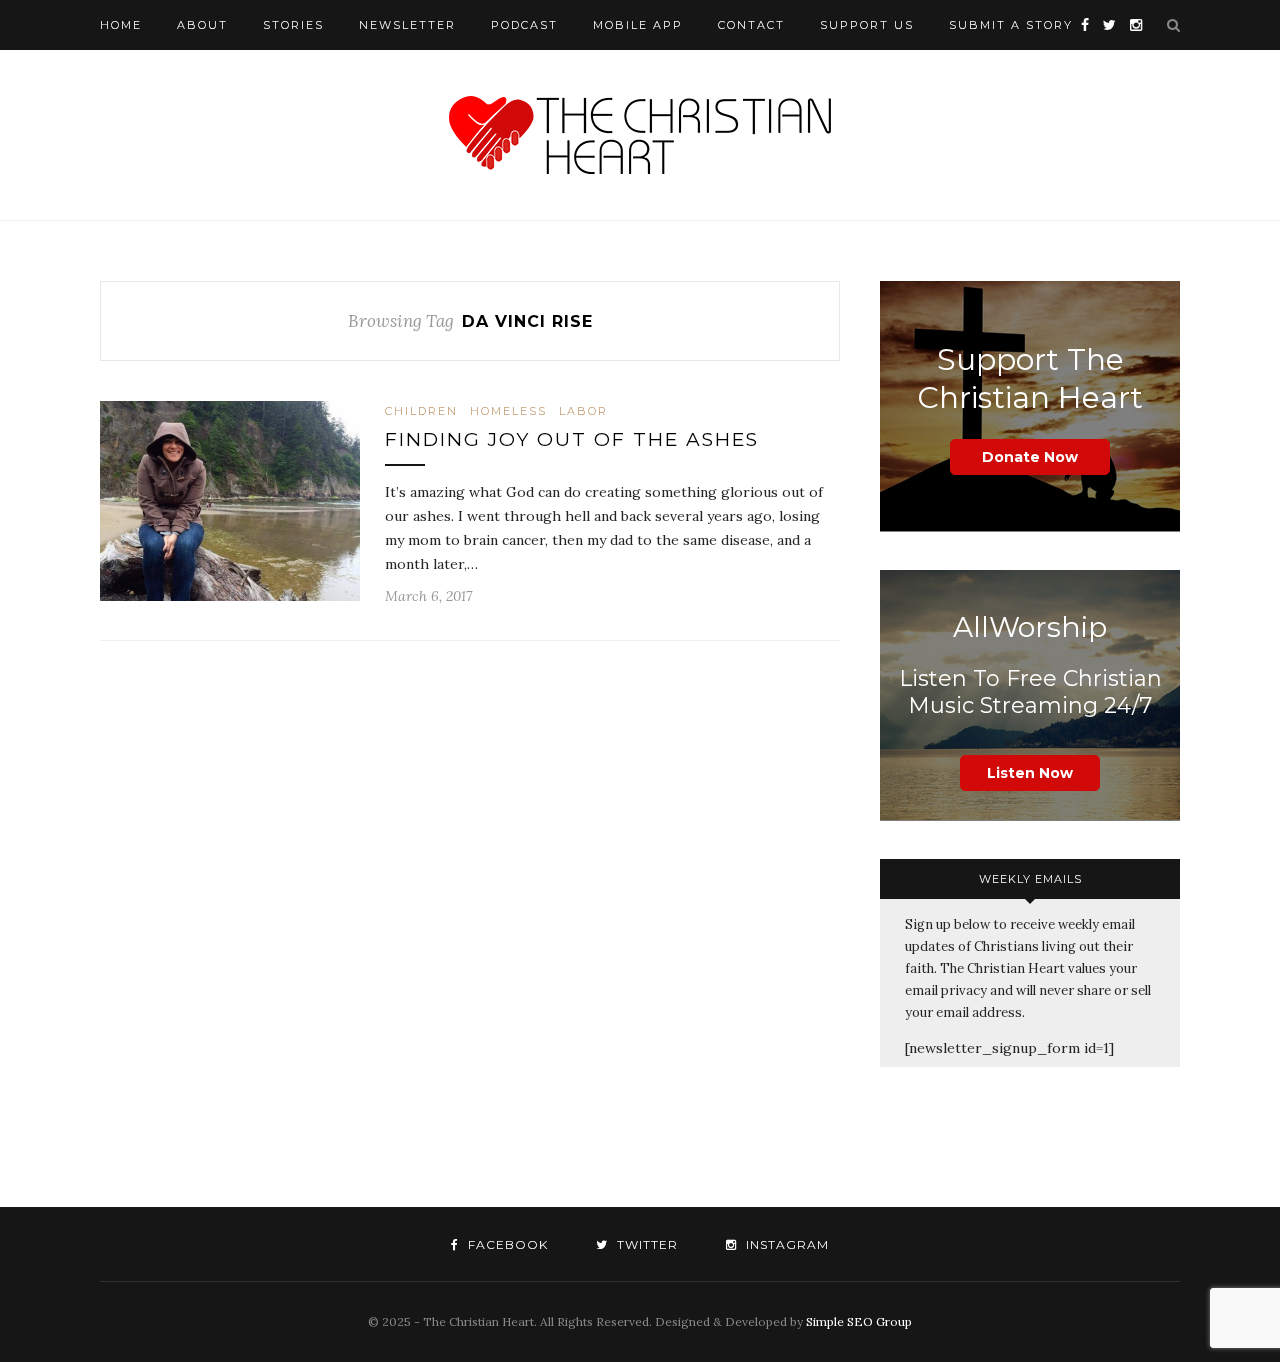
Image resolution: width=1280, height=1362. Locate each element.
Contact (751, 25)
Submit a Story (1011, 25)
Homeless (508, 411)
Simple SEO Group (859, 1321)
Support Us (867, 25)
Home (121, 25)
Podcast (524, 25)
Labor (583, 411)
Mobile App (638, 25)
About (202, 25)
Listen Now (1030, 773)
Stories (293, 25)
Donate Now (1030, 457)
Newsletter (407, 25)
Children (421, 411)
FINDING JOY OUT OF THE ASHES (572, 439)
